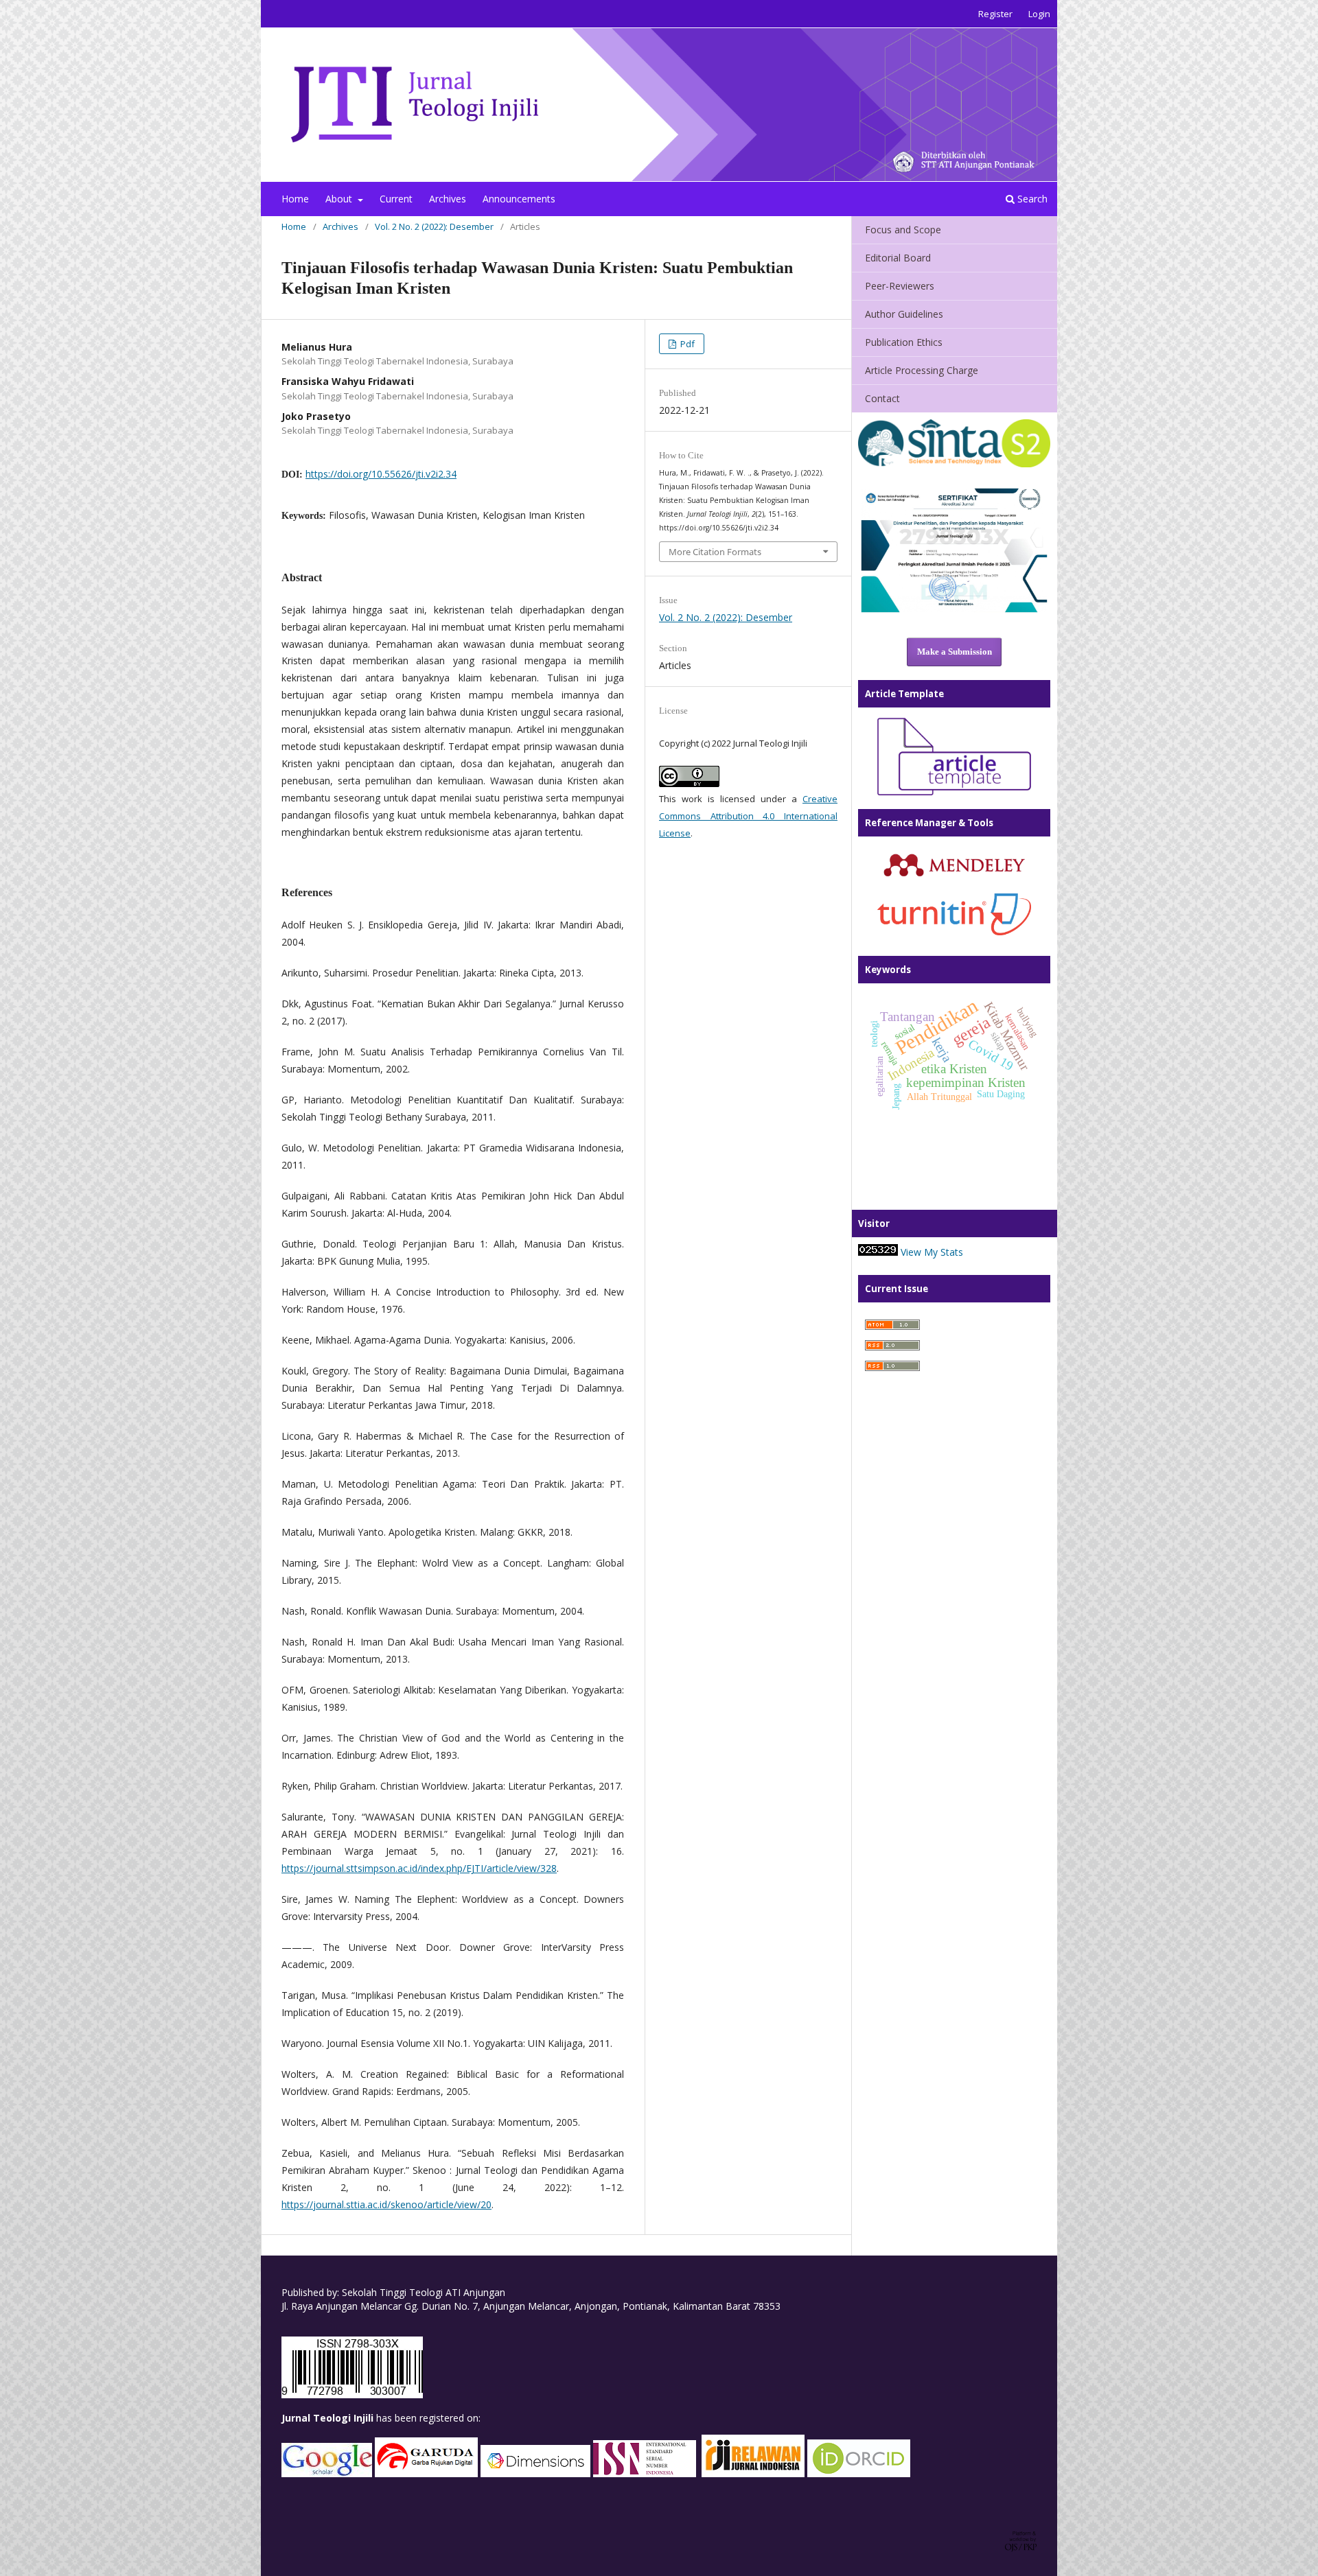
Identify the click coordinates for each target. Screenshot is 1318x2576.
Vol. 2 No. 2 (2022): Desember (434, 226)
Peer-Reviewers (900, 286)
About (340, 199)
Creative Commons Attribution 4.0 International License (748, 816)
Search (1031, 199)
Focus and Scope (903, 230)
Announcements (519, 199)
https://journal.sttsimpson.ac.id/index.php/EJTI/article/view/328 (419, 1868)
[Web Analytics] (878, 1252)
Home (295, 199)
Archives (448, 199)
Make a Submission (955, 652)
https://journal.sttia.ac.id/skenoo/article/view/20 (386, 2204)
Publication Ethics (904, 342)
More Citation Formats (715, 552)
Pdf (686, 344)
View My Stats (932, 1252)
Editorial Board (898, 258)
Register (995, 14)
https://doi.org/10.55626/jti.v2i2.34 (381, 474)
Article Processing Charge (922, 370)
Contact (882, 398)
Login (1039, 14)
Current (396, 199)
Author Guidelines (904, 314)
